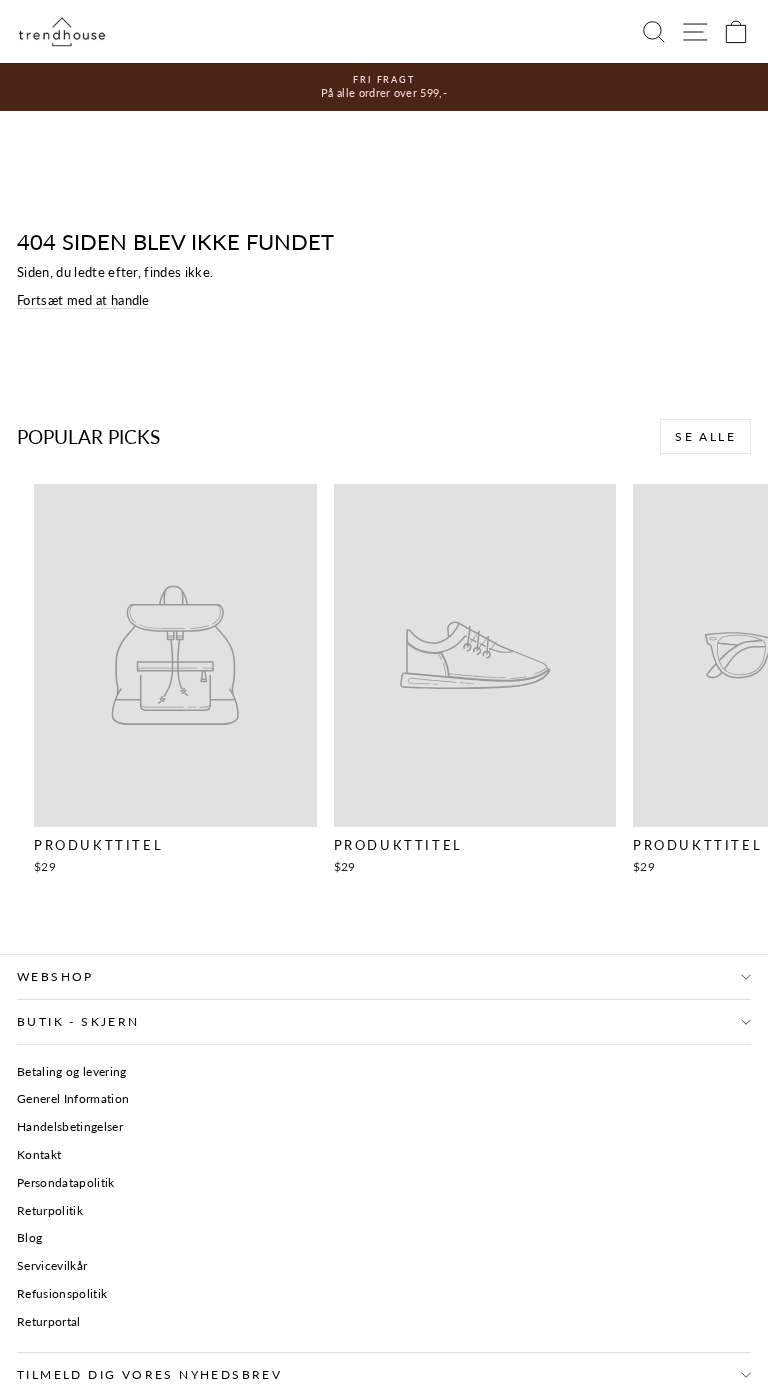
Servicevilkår (52, 1265)
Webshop (55, 976)
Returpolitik (50, 1210)
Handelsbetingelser (70, 1126)
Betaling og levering (72, 1071)
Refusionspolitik (62, 1293)
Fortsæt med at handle (83, 300)
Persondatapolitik (66, 1182)
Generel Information (73, 1098)
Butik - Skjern (78, 1021)
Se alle (705, 436)
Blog (29, 1237)
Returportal (49, 1321)
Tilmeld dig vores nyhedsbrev (149, 1374)
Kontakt (39, 1154)
